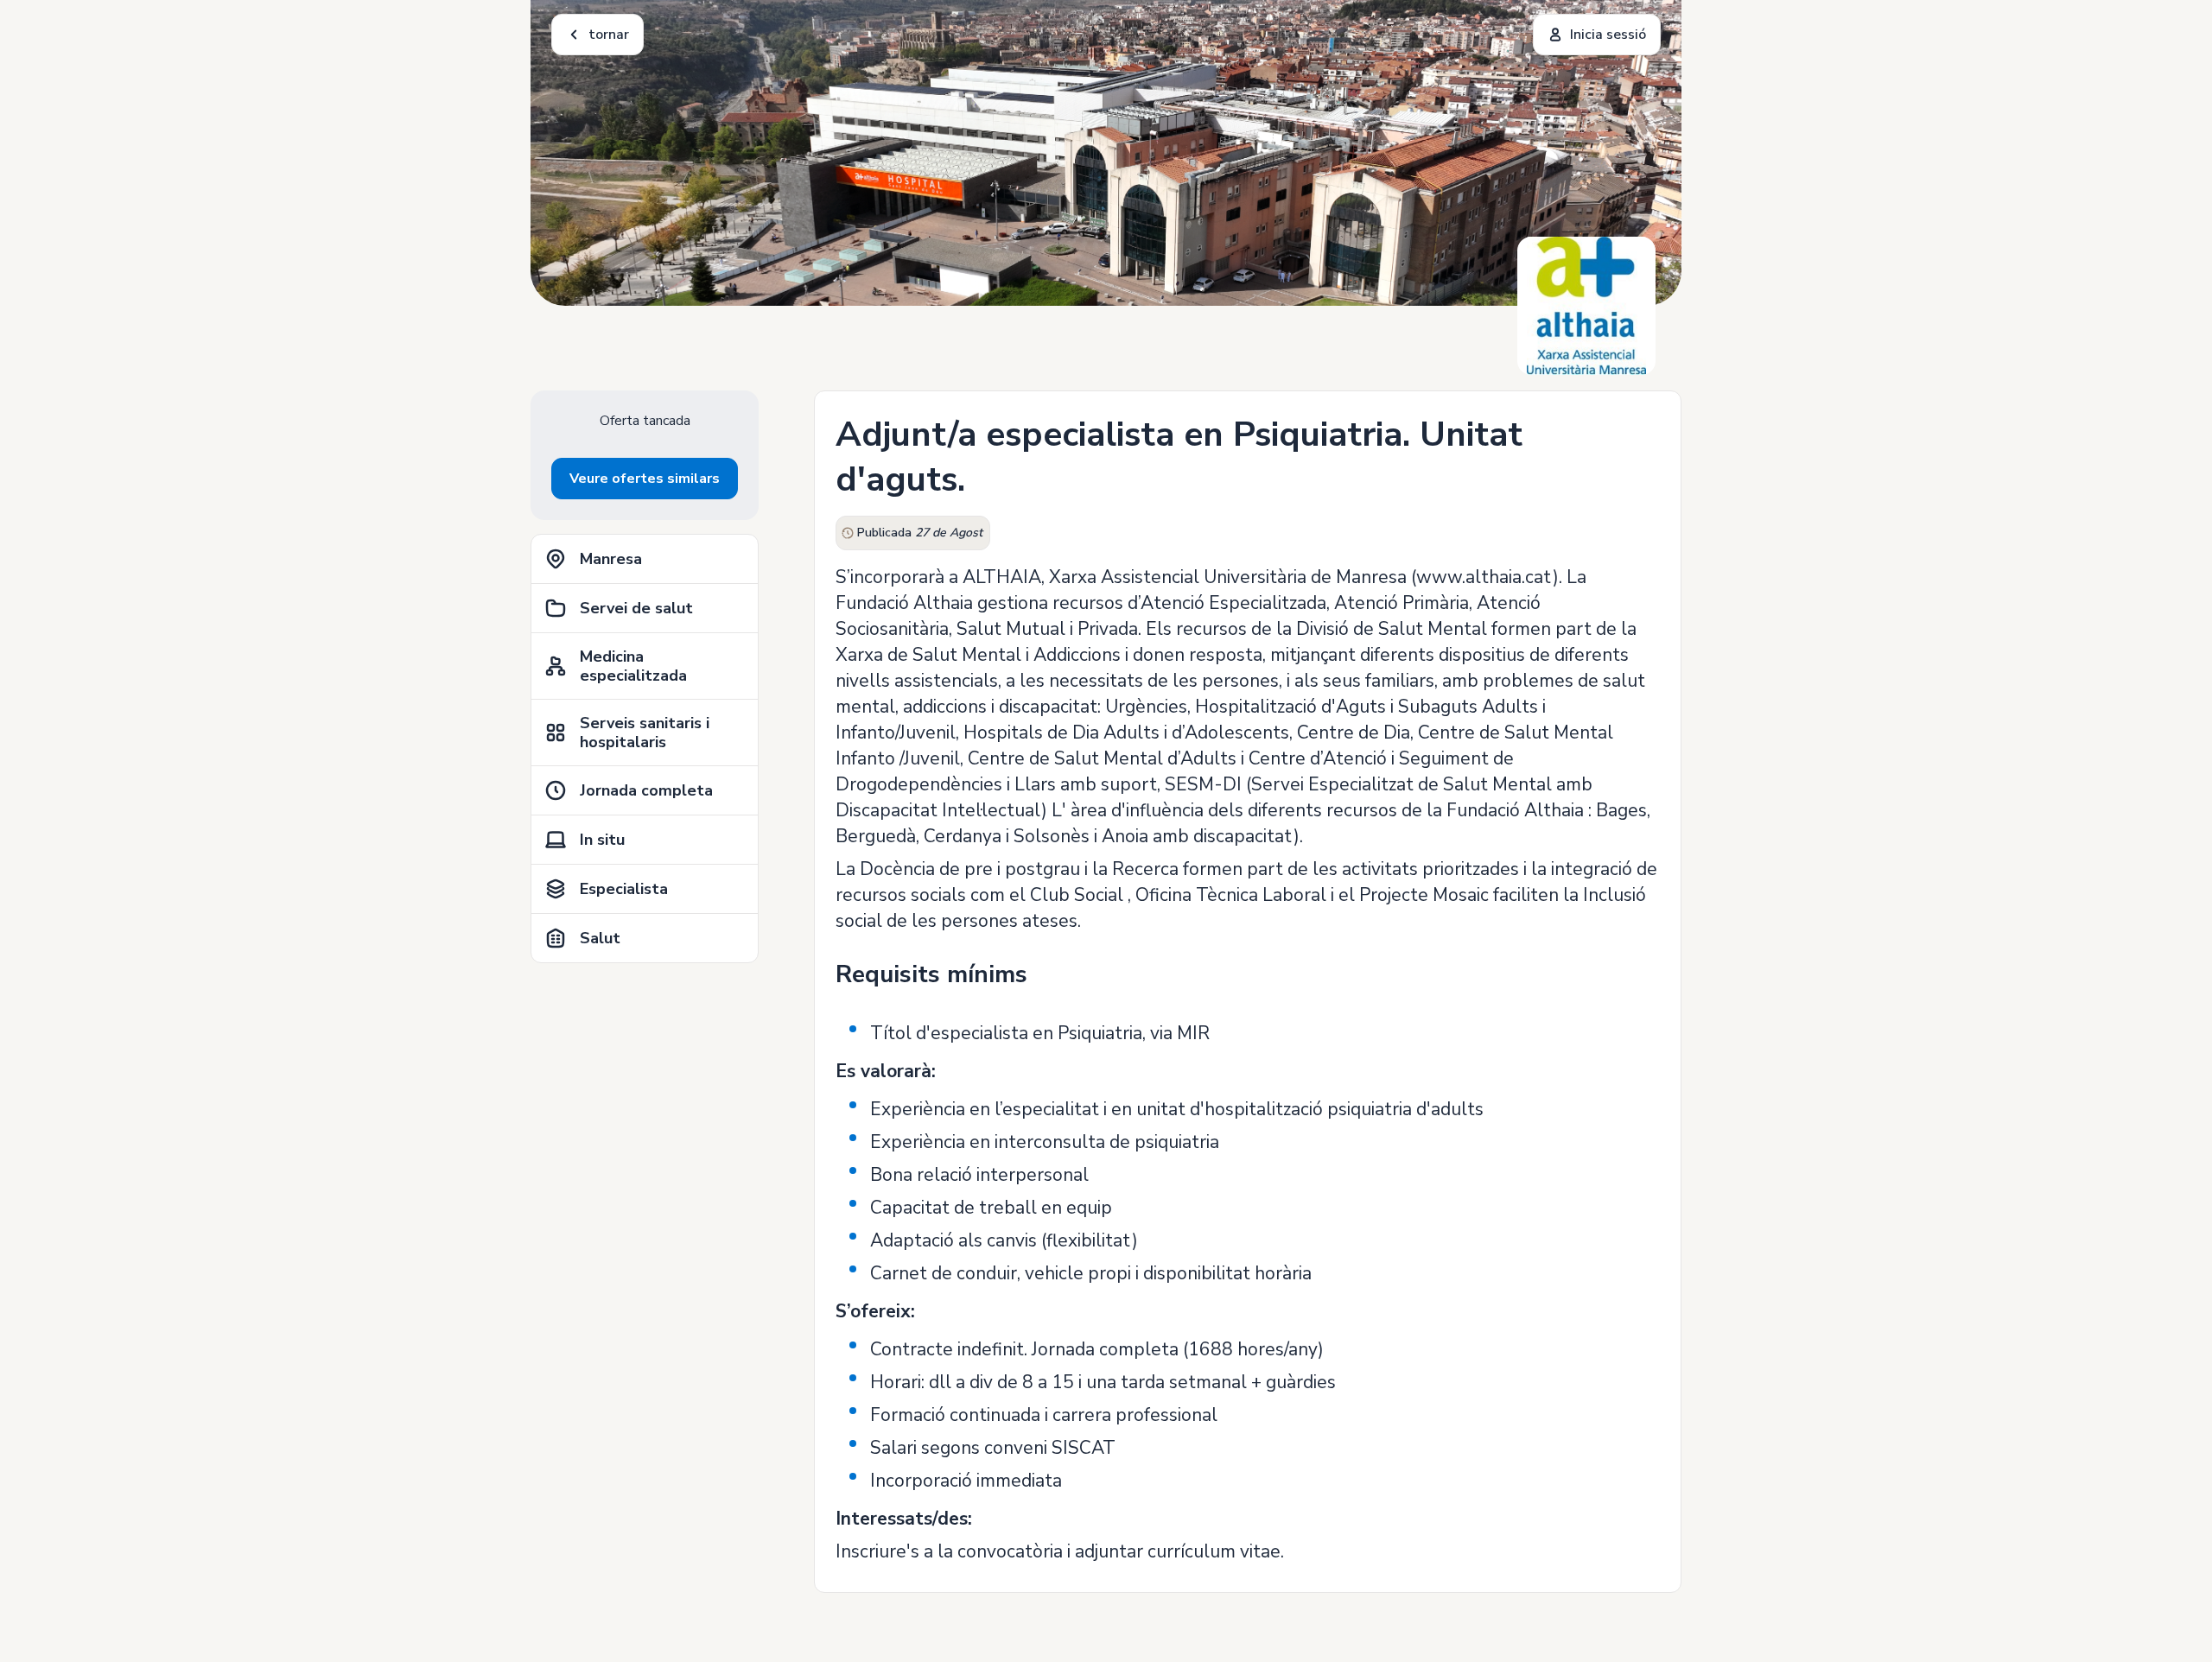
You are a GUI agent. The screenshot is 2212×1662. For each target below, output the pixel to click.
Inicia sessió (1608, 35)
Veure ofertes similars (645, 479)
